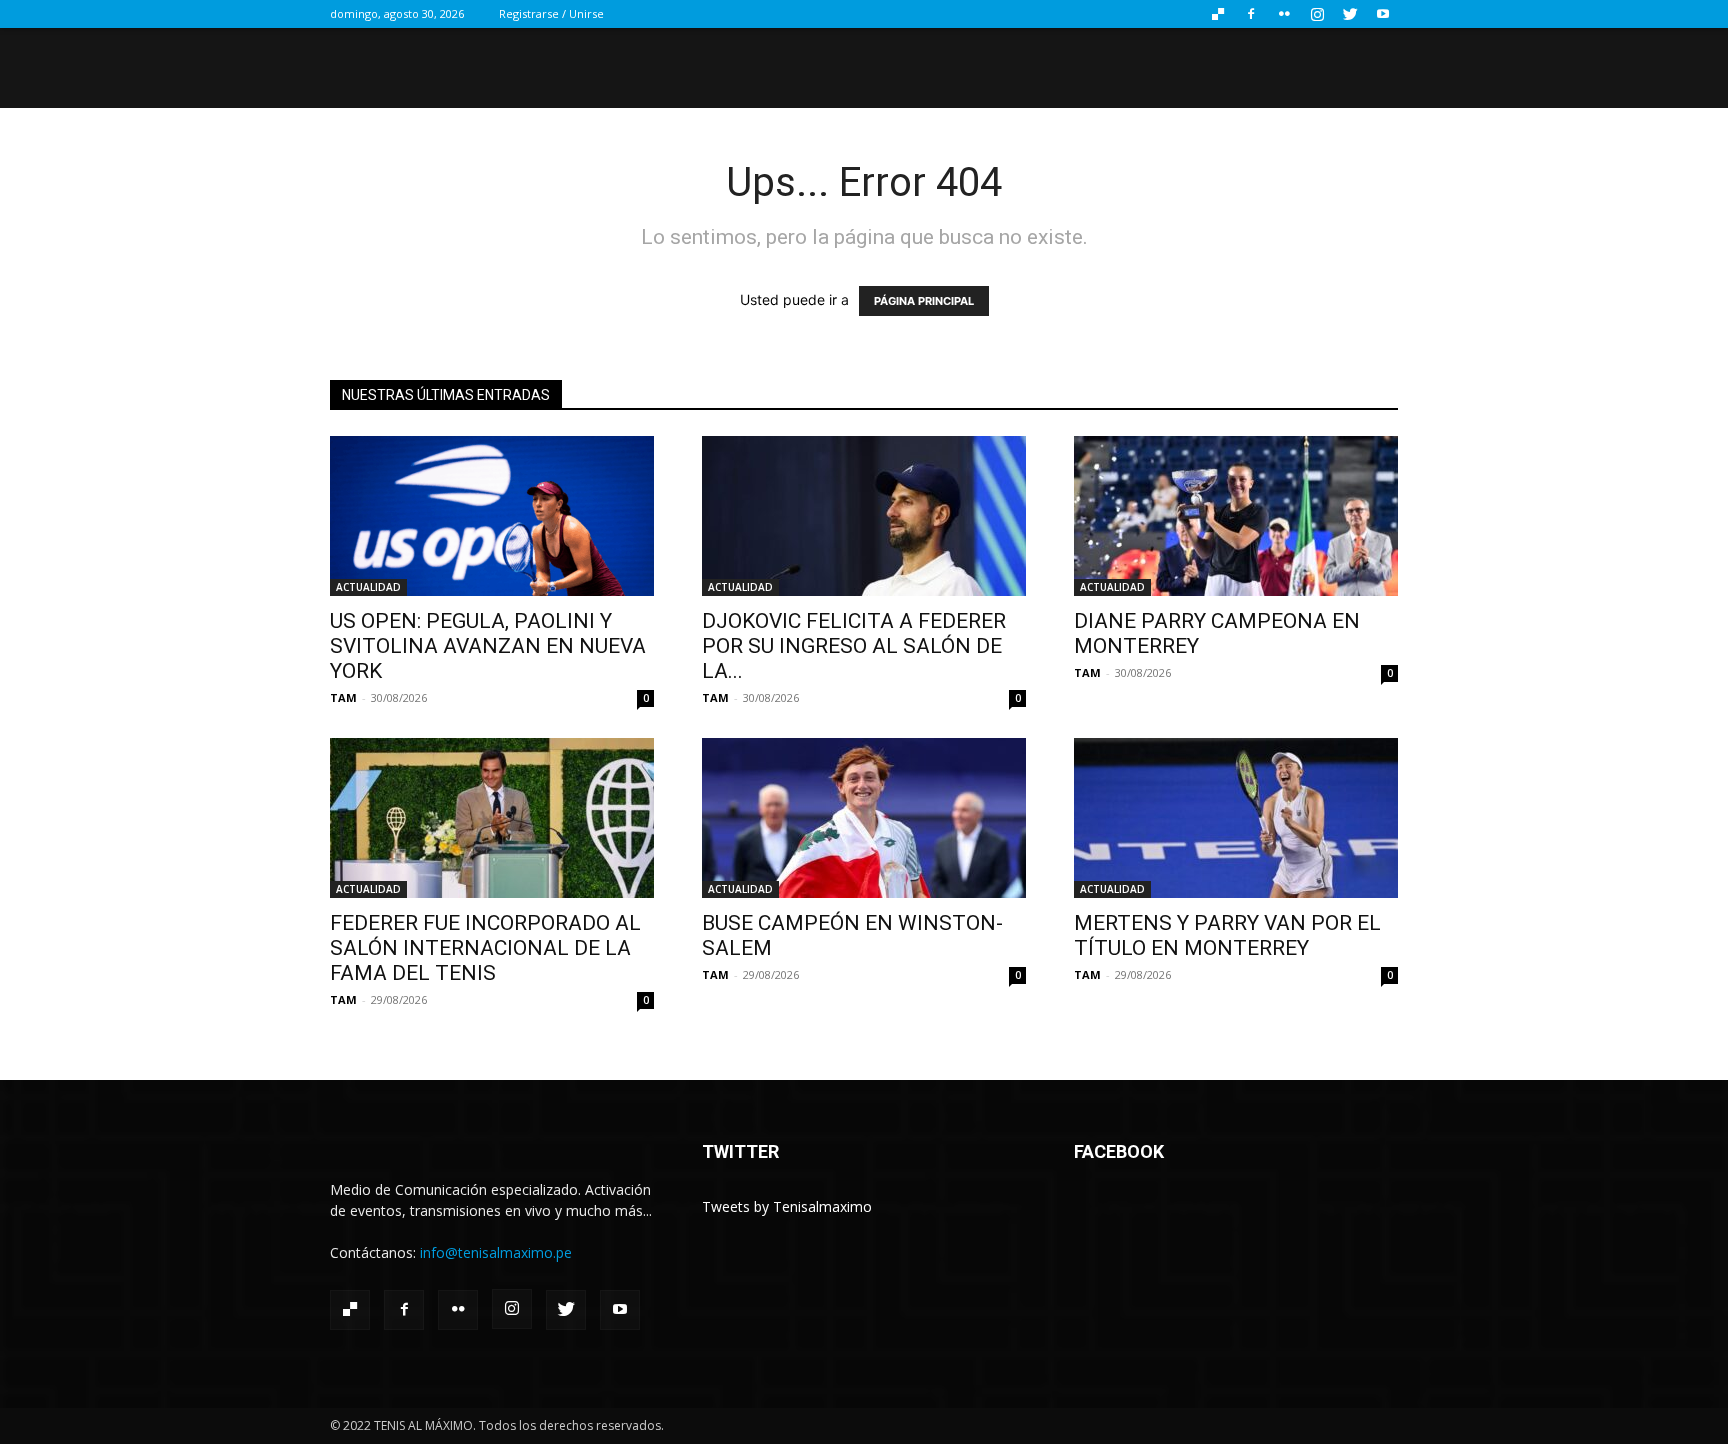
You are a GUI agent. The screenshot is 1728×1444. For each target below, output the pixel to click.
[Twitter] (1350, 14)
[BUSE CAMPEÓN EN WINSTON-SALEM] (864, 818)
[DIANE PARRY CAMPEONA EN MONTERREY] (1236, 516)
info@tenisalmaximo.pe (496, 1252)
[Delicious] (1218, 14)
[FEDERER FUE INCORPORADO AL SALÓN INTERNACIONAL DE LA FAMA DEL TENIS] (492, 818)
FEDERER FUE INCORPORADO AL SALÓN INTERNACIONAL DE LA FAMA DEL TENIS (485, 948)
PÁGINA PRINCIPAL (924, 301)
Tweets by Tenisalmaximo (787, 1206)
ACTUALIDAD (368, 587)
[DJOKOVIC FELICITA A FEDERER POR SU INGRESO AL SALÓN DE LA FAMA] (864, 516)
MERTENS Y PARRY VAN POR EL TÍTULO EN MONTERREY (1227, 935)
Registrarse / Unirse (551, 13)
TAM (343, 697)
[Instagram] (1317, 14)
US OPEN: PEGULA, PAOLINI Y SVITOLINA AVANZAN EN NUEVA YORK (488, 646)
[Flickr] (1284, 14)
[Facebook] (1251, 14)
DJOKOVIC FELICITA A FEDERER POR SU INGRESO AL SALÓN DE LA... (854, 646)
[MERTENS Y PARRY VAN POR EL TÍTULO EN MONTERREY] (1236, 818)
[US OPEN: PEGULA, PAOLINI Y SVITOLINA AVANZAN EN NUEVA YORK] (492, 516)
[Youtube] (1383, 14)
